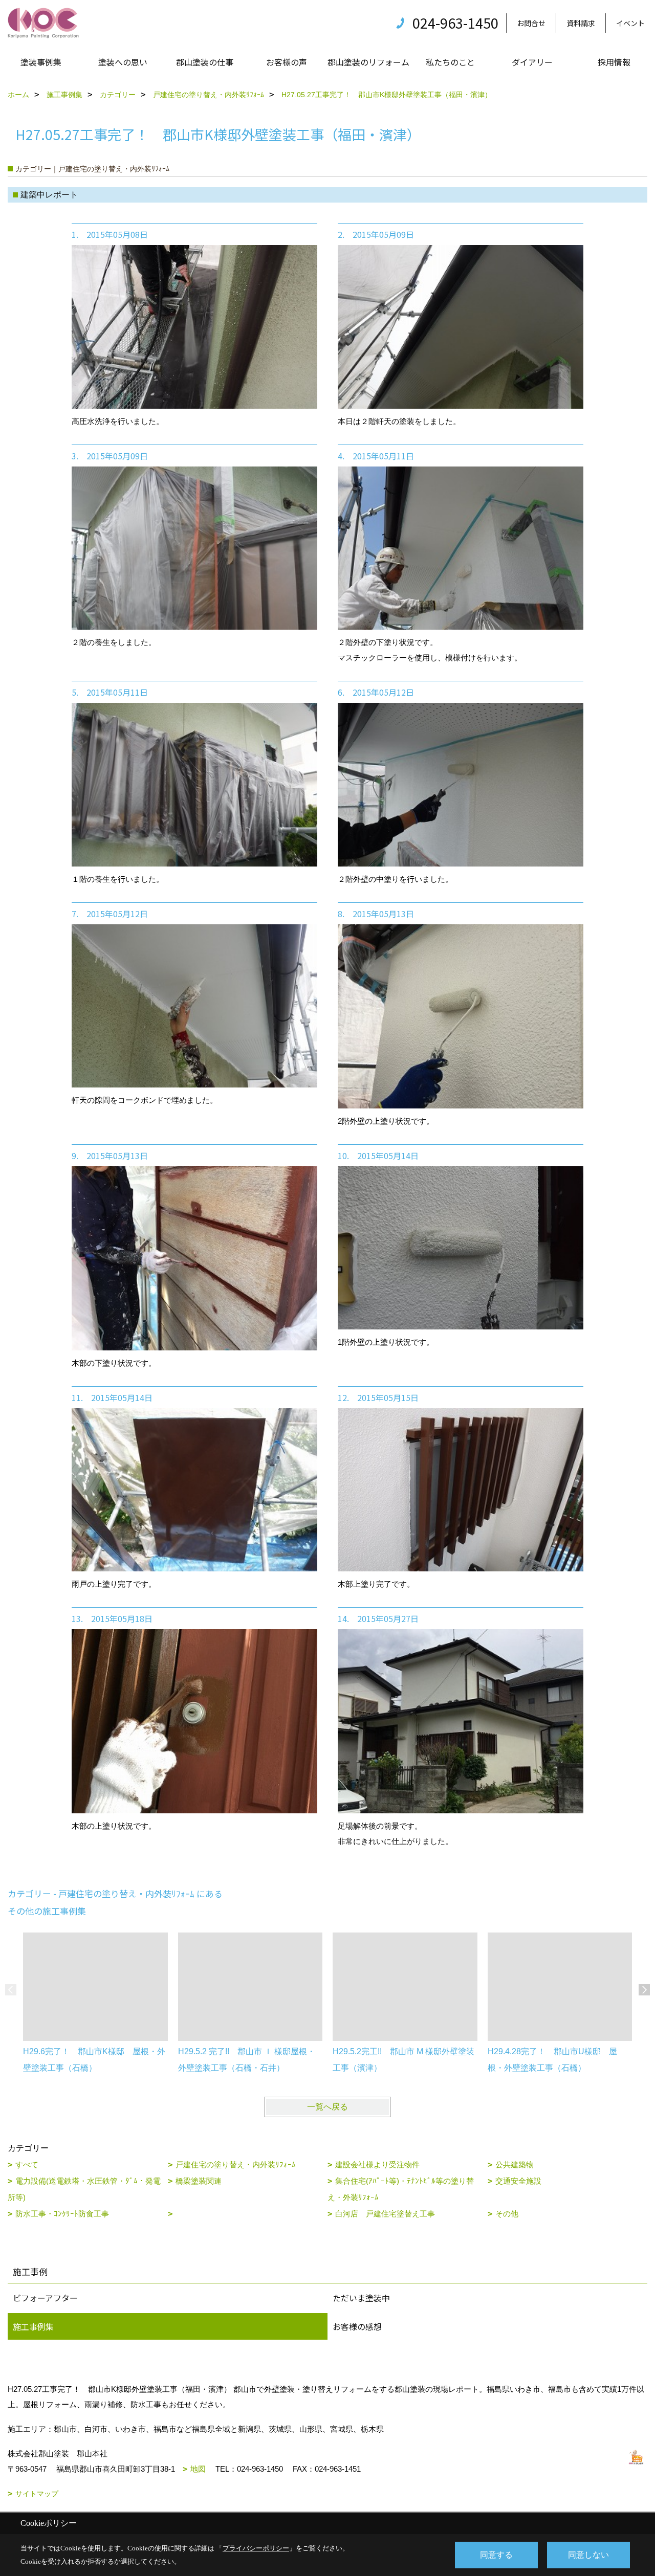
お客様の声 (287, 62)
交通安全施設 (518, 2181)
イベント (630, 23)
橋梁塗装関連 (199, 2181)
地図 (198, 2469)
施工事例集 (33, 2326)
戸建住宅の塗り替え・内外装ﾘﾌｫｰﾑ (236, 2164)
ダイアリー (532, 62)
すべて (27, 2164)
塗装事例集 (41, 62)
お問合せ (531, 23)
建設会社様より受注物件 (377, 2164)
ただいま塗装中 (361, 2298)
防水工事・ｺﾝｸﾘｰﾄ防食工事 (62, 2214)
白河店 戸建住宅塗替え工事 (385, 2214)
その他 (507, 2214)
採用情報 (614, 62)
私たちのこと (450, 62)
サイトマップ (37, 2494)
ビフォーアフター (45, 2298)
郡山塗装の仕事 (205, 62)
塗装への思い (123, 62)
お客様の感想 (357, 2326)
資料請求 (581, 23)
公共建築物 (515, 2164)
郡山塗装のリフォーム (368, 62)
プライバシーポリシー (256, 2548)
